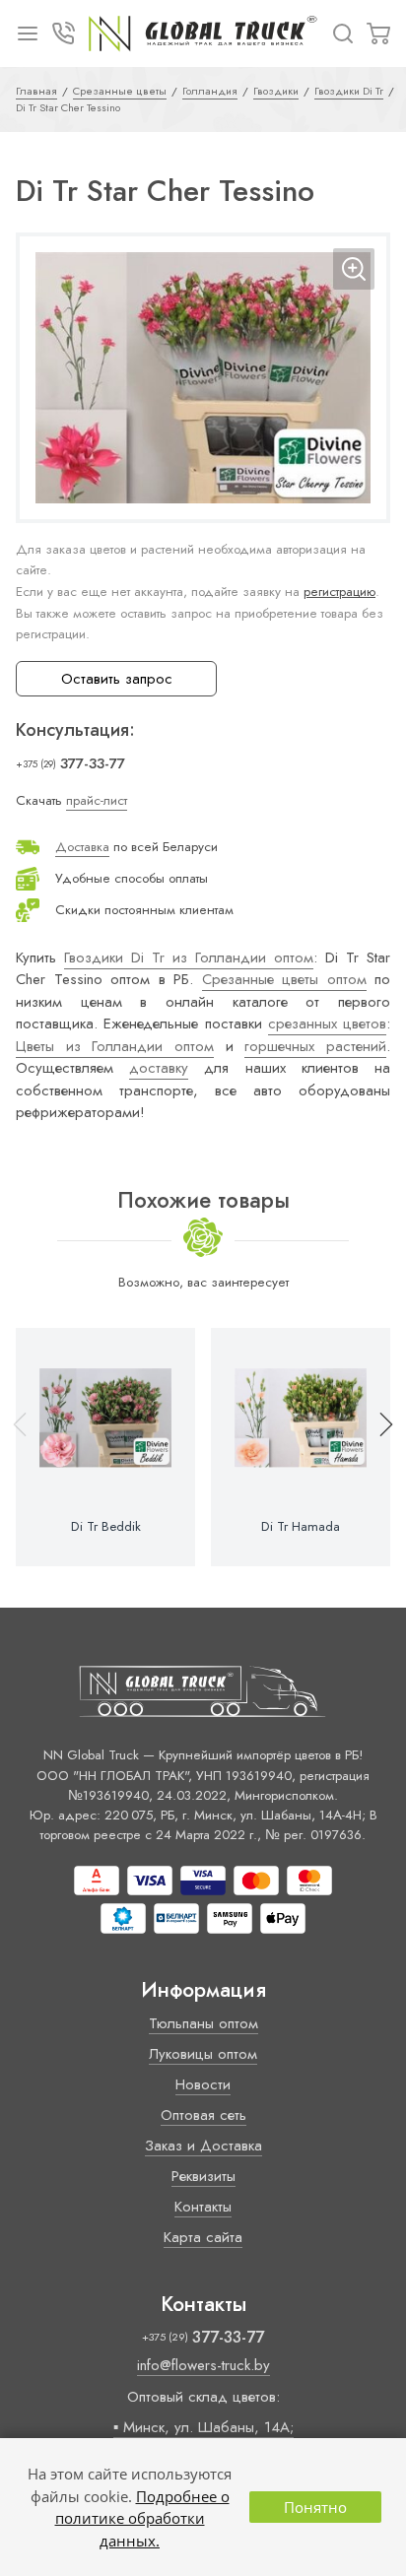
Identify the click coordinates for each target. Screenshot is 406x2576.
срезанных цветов (327, 1024)
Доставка (82, 847)
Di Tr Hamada (301, 1527)
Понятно (315, 2507)
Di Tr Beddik (106, 1527)
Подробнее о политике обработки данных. (142, 2518)
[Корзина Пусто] (378, 33)
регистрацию (339, 592)
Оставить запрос (117, 679)
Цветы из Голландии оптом (115, 1046)
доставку (159, 1068)
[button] (377, 1447)
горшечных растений (315, 1046)
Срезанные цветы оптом (284, 979)
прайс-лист (97, 800)
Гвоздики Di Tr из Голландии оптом (189, 958)
